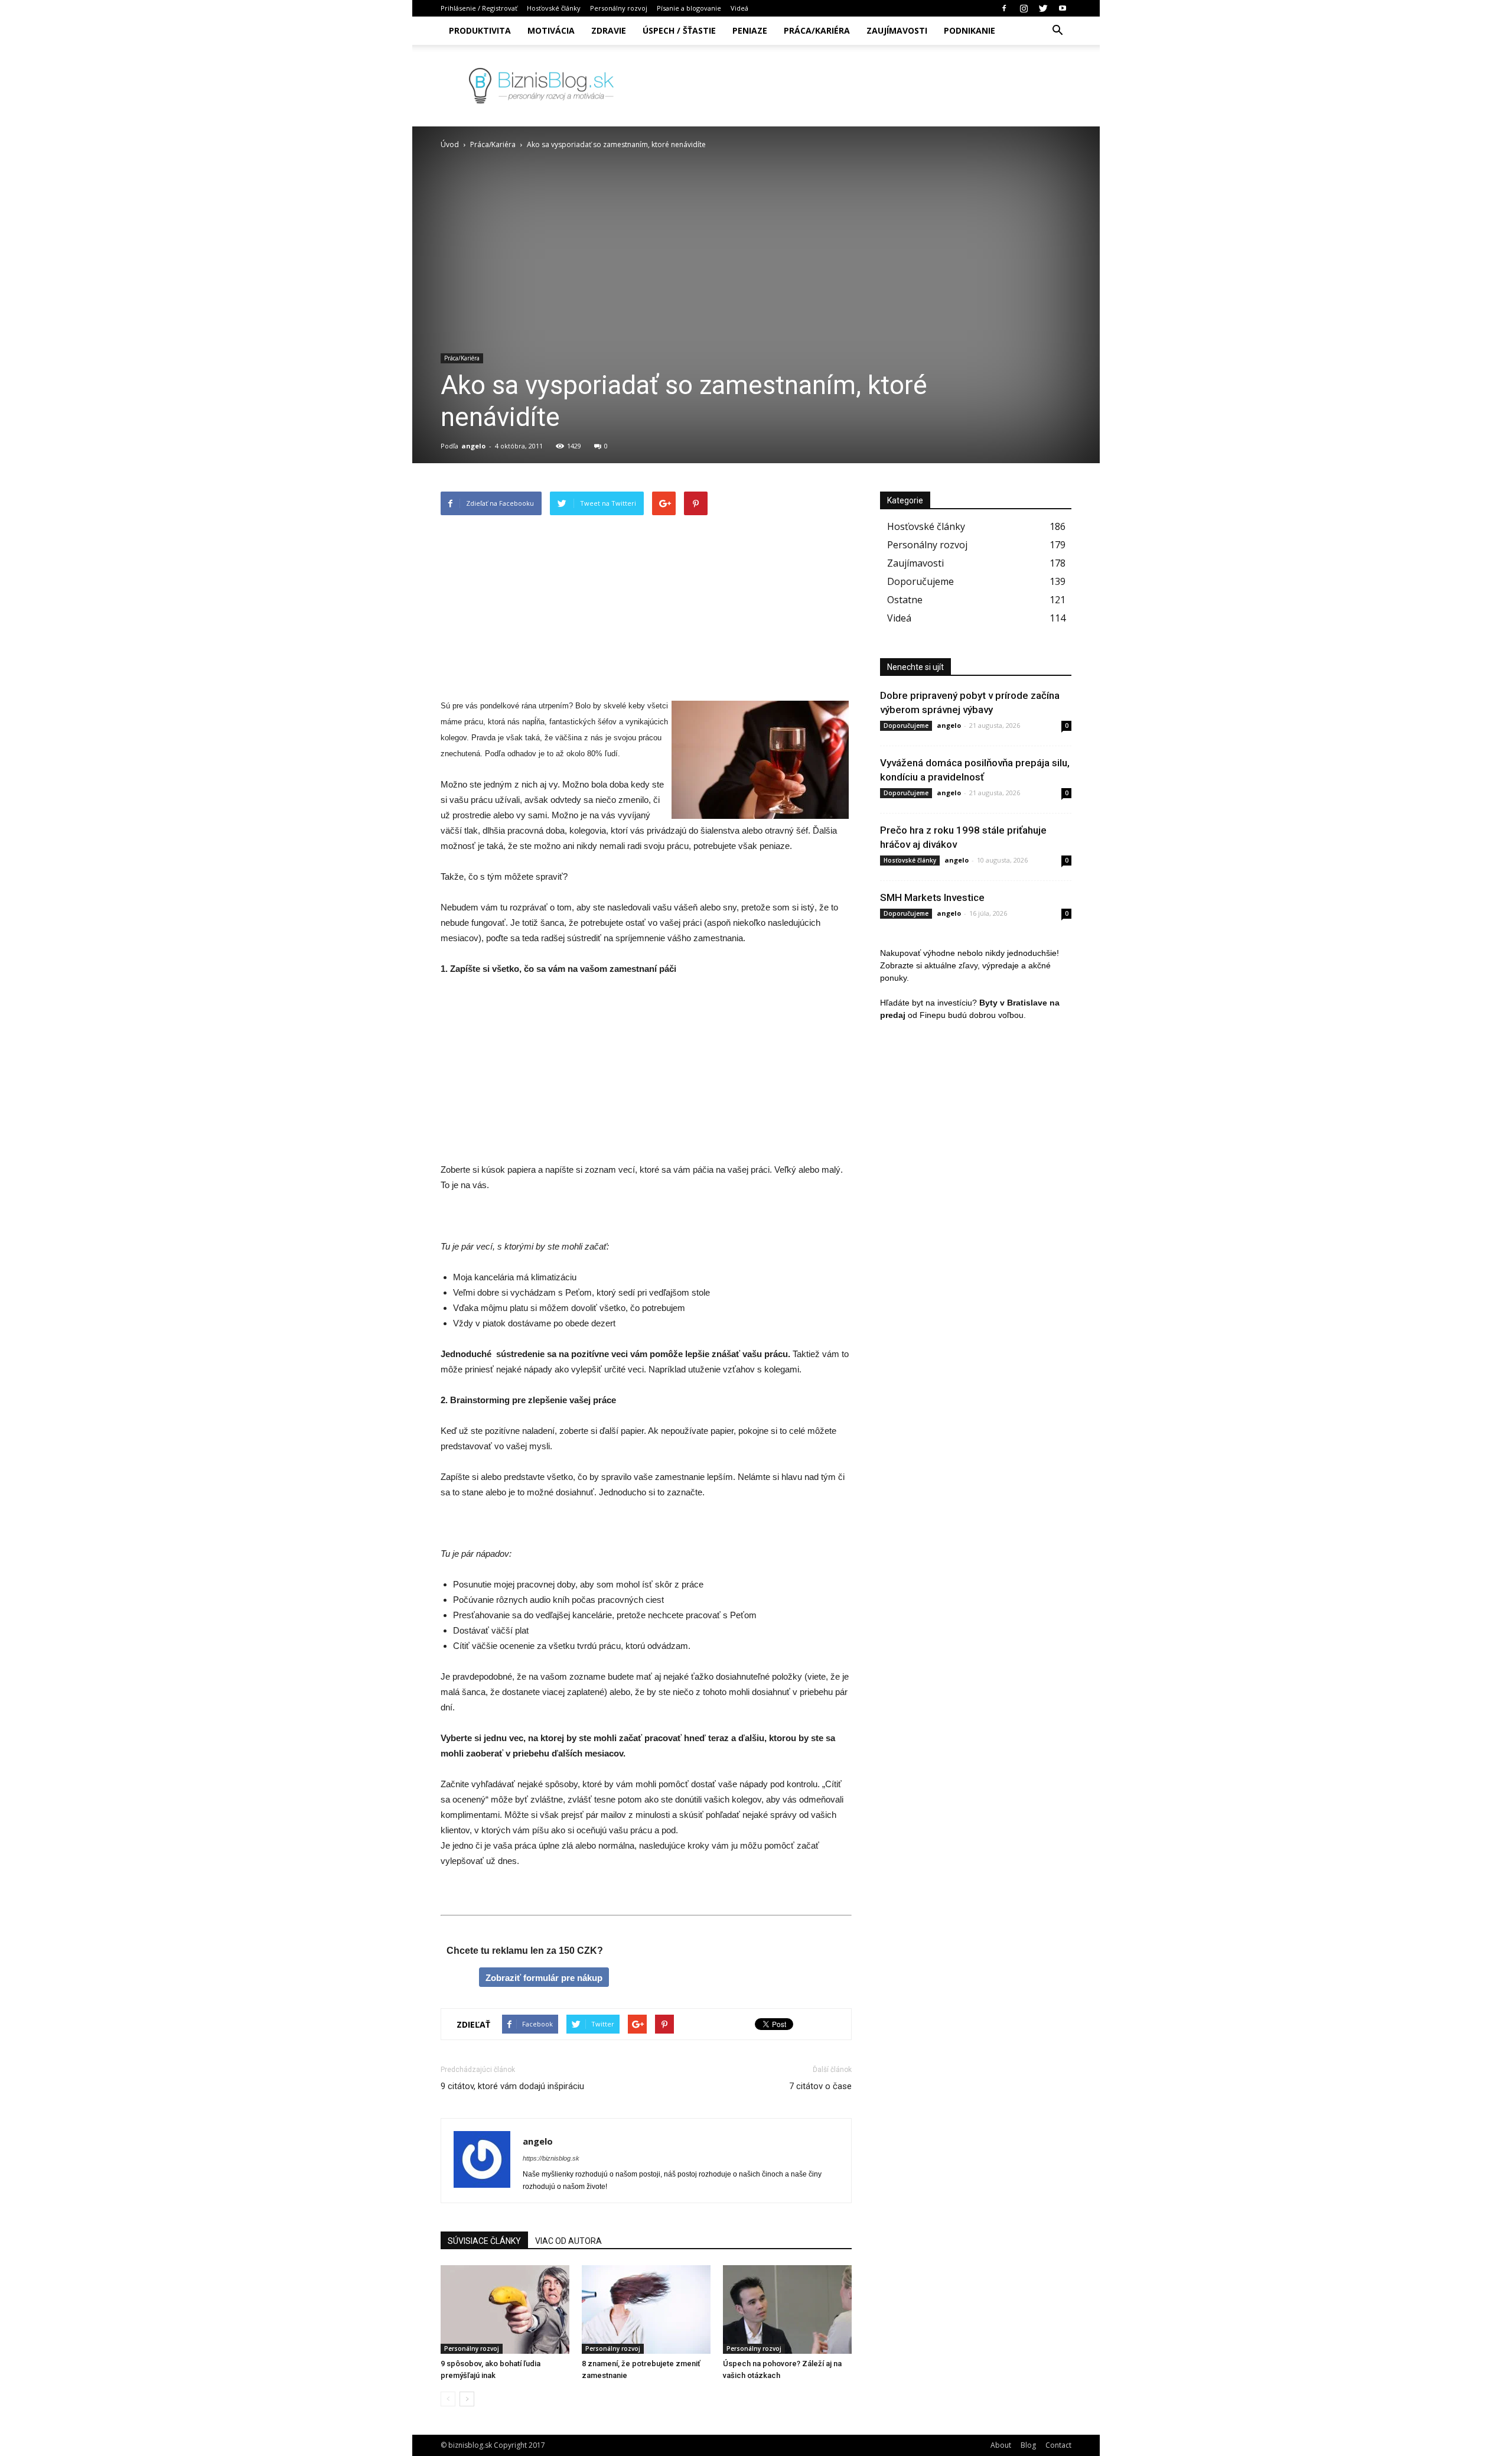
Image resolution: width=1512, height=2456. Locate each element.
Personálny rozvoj (619, 8)
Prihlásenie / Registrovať (479, 8)
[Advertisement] (646, 610)
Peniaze (750, 30)
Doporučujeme (920, 581)
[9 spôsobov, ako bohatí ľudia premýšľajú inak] (505, 2309)
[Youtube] (1063, 8)
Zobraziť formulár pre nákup (544, 1978)
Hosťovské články (554, 8)
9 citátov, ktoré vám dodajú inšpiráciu (512, 2086)
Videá (739, 8)
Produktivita (480, 30)
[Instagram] (1024, 8)
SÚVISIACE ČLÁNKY (484, 2241)
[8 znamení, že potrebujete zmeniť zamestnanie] (646, 2309)
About (1001, 2445)
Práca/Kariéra (817, 30)
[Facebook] (1004, 8)
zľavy (968, 965)
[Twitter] (1043, 8)
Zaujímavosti (897, 30)
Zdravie (609, 30)
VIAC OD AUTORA (568, 2241)
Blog (1028, 2445)
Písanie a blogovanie (689, 8)
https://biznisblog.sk (551, 2158)
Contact (1058, 2445)
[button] (1057, 31)
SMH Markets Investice (932, 897)
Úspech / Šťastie (679, 30)
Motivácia (551, 30)
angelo (473, 446)
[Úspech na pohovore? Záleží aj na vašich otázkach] (787, 2309)
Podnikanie (970, 30)
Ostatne (905, 600)
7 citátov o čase (820, 2086)
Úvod (450, 144)
